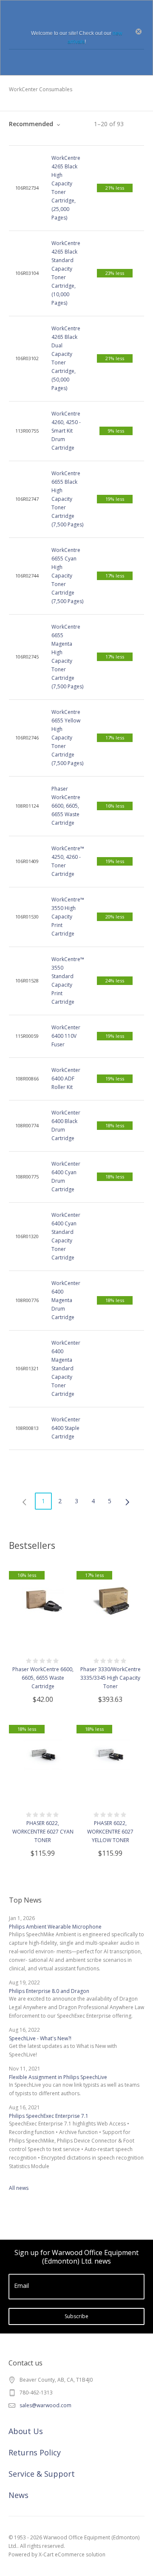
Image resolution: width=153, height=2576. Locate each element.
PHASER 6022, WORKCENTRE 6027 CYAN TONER (43, 1832)
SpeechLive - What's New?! (40, 2038)
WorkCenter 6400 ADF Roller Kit (66, 1079)
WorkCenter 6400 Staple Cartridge (66, 1428)
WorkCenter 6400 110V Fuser (66, 1036)
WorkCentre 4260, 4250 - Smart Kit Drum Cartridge (66, 431)
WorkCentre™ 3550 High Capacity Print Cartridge (68, 917)
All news (19, 2188)
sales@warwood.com (45, 2405)
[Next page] (128, 1501)
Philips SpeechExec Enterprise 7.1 (49, 2116)
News (18, 2495)
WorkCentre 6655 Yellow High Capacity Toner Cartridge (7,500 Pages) (67, 738)
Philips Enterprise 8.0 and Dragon (49, 1991)
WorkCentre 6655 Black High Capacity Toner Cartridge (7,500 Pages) (67, 499)
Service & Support (42, 2474)
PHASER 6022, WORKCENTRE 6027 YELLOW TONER (110, 1832)
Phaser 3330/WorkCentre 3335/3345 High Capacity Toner (110, 1678)
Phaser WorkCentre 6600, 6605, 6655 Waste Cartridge (66, 806)
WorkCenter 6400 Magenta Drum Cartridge (66, 1300)
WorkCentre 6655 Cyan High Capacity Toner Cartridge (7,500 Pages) (67, 576)
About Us (26, 2431)
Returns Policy (35, 2452)
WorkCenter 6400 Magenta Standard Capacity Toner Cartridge (66, 1368)
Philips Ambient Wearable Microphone (55, 1927)
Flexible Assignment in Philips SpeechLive (58, 2077)
